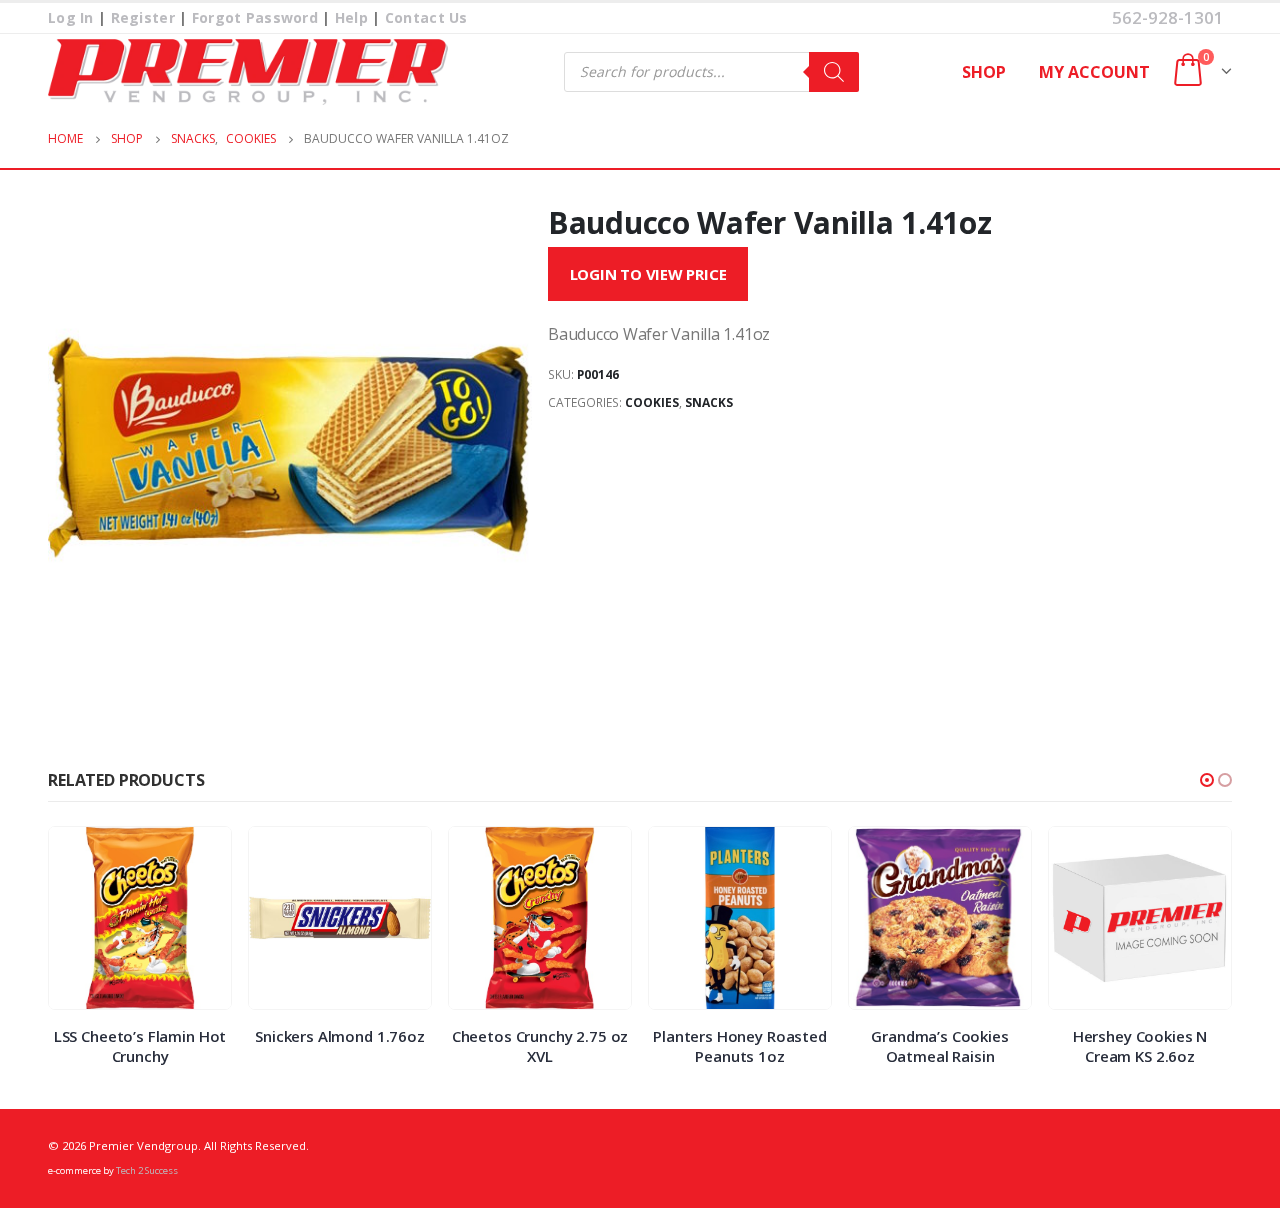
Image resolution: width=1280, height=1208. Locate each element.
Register (143, 17)
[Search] (834, 72)
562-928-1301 (1168, 17)
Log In (71, 17)
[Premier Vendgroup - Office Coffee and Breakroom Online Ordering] (248, 72)
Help (351, 17)
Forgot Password (255, 17)
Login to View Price (648, 274)
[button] (1207, 780)
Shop (984, 72)
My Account (1094, 72)
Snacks (709, 402)
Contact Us (426, 17)
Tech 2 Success (147, 1170)
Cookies (652, 402)
